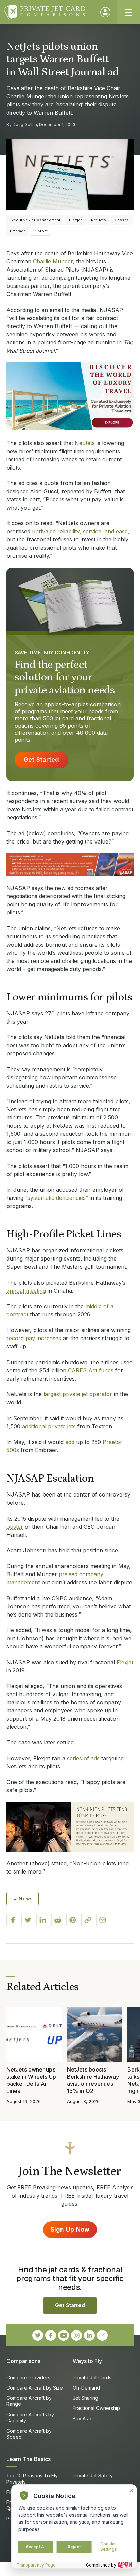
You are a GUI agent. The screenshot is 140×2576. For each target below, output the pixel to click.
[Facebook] (51, 2335)
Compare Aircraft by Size (35, 2388)
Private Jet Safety (93, 2475)
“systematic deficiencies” (57, 1198)
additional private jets (49, 1426)
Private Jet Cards (92, 2377)
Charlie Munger (53, 261)
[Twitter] (38, 2335)
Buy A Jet (83, 2419)
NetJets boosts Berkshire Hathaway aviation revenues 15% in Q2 (93, 2080)
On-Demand (86, 2388)
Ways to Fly (87, 2361)
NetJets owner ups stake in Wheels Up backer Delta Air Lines (31, 2080)
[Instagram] (76, 2335)
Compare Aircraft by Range (29, 2401)
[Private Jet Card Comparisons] (49, 12)
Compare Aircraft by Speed (29, 2434)
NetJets (85, 443)
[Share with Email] (103, 1920)
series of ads (83, 1758)
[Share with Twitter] (28, 1920)
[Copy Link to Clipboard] (88, 1920)
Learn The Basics (29, 2459)
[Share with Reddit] (58, 1920)
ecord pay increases (35, 1338)
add (70, 1442)
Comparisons (23, 2361)
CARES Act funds (91, 1370)
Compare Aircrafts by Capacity (30, 2418)
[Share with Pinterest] (73, 1920)
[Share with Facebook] (13, 1920)
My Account (105, 12)
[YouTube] (64, 2335)
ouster (15, 1527)
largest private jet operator (78, 1394)
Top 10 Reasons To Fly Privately (32, 2479)
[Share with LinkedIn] (43, 1920)
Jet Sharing (85, 2398)
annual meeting (26, 1291)
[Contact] (102, 2335)
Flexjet (125, 1662)
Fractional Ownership (96, 2408)
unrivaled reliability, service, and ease (80, 531)
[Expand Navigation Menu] (128, 12)
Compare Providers (28, 2377)
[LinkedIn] (89, 2335)
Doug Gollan (25, 125)
